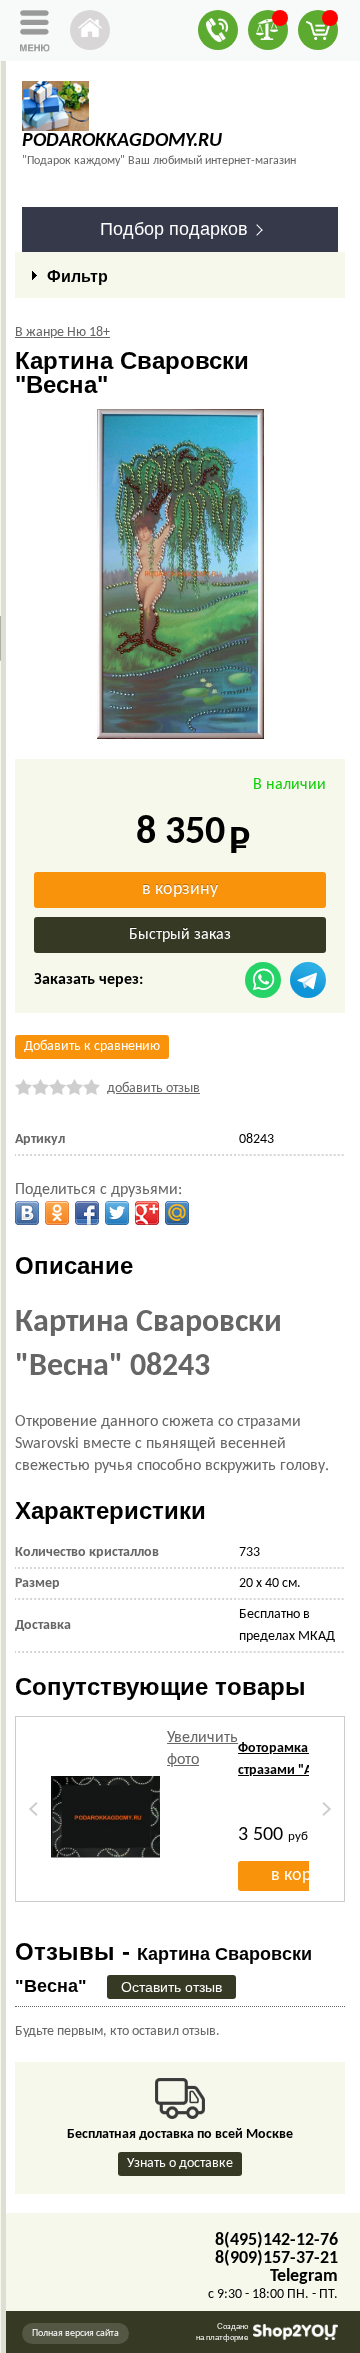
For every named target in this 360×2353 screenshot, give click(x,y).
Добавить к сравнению (92, 1046)
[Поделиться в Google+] (147, 1213)
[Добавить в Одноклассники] (57, 1213)
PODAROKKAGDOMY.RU (122, 141)
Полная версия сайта (75, 2333)
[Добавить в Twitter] (117, 1213)
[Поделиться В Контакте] (27, 1213)
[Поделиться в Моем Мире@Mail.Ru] (177, 1213)
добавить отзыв (153, 1088)
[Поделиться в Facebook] (87, 1213)
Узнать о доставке (180, 2163)
